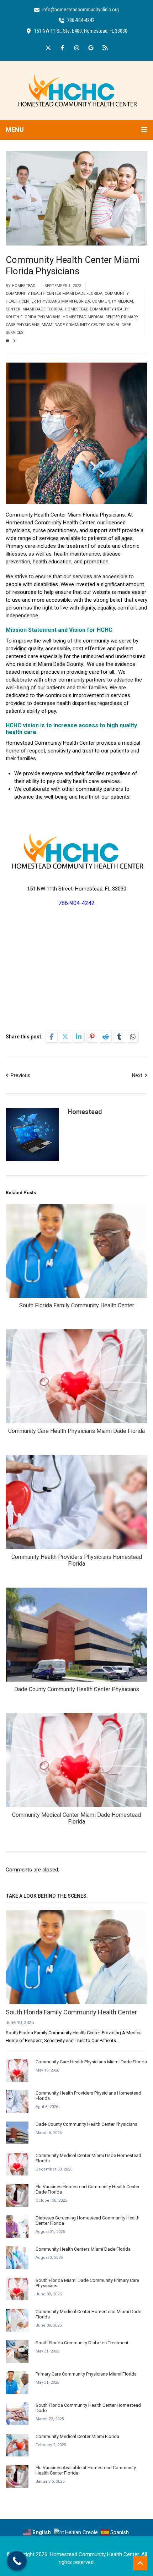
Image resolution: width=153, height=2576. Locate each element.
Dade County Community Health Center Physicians (77, 1689)
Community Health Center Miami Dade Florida (54, 294)
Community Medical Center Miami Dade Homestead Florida (76, 1818)
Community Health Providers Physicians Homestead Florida (77, 1560)
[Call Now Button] (17, 2561)
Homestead (24, 286)
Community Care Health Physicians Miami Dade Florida (76, 1431)
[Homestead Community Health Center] (76, 90)
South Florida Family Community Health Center (77, 1305)
